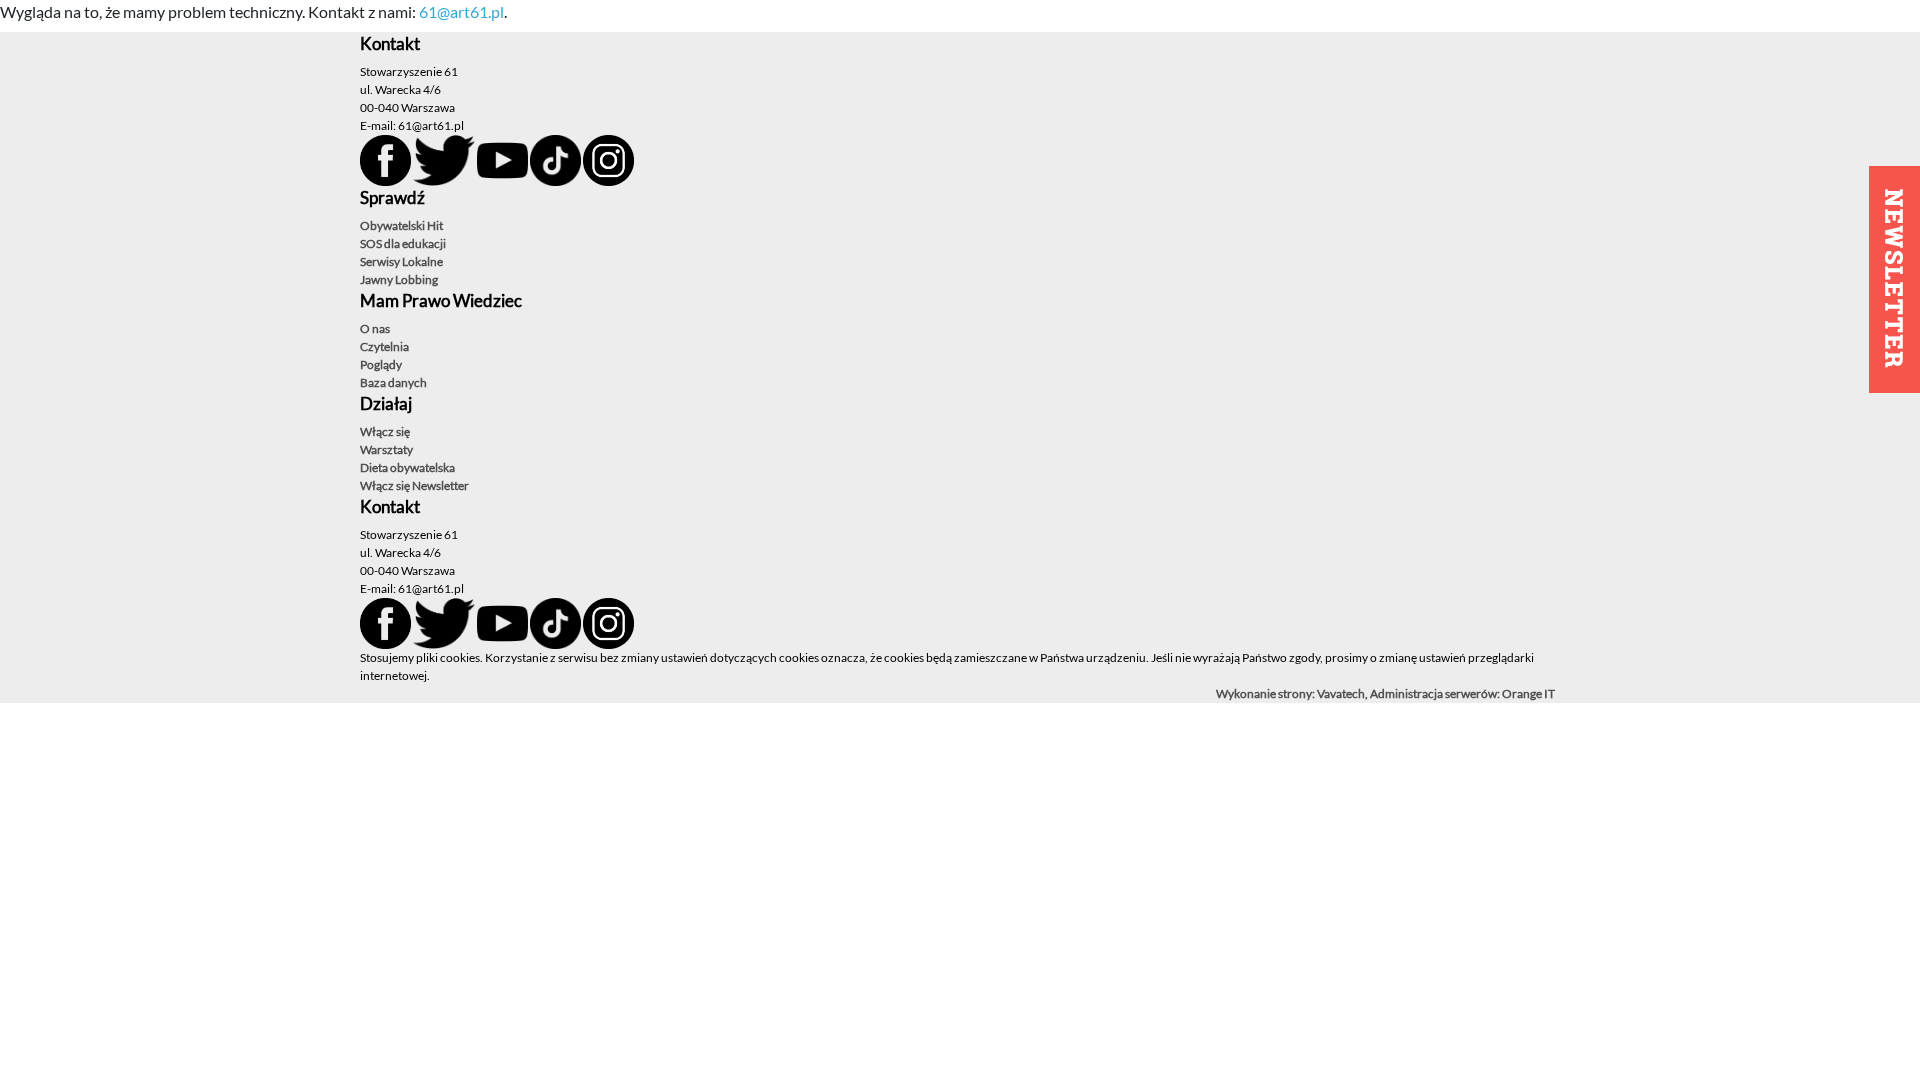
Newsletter (440, 485)
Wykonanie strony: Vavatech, (1293, 693)
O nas (375, 328)
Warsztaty (386, 449)
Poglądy (381, 364)
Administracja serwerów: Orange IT (1462, 693)
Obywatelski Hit (401, 225)
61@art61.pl (461, 11)
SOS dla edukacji (403, 243)
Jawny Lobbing (399, 279)
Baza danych (393, 382)
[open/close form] (1894, 279)
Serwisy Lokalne (401, 261)
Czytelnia (384, 346)
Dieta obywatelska (407, 467)
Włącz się (385, 431)
